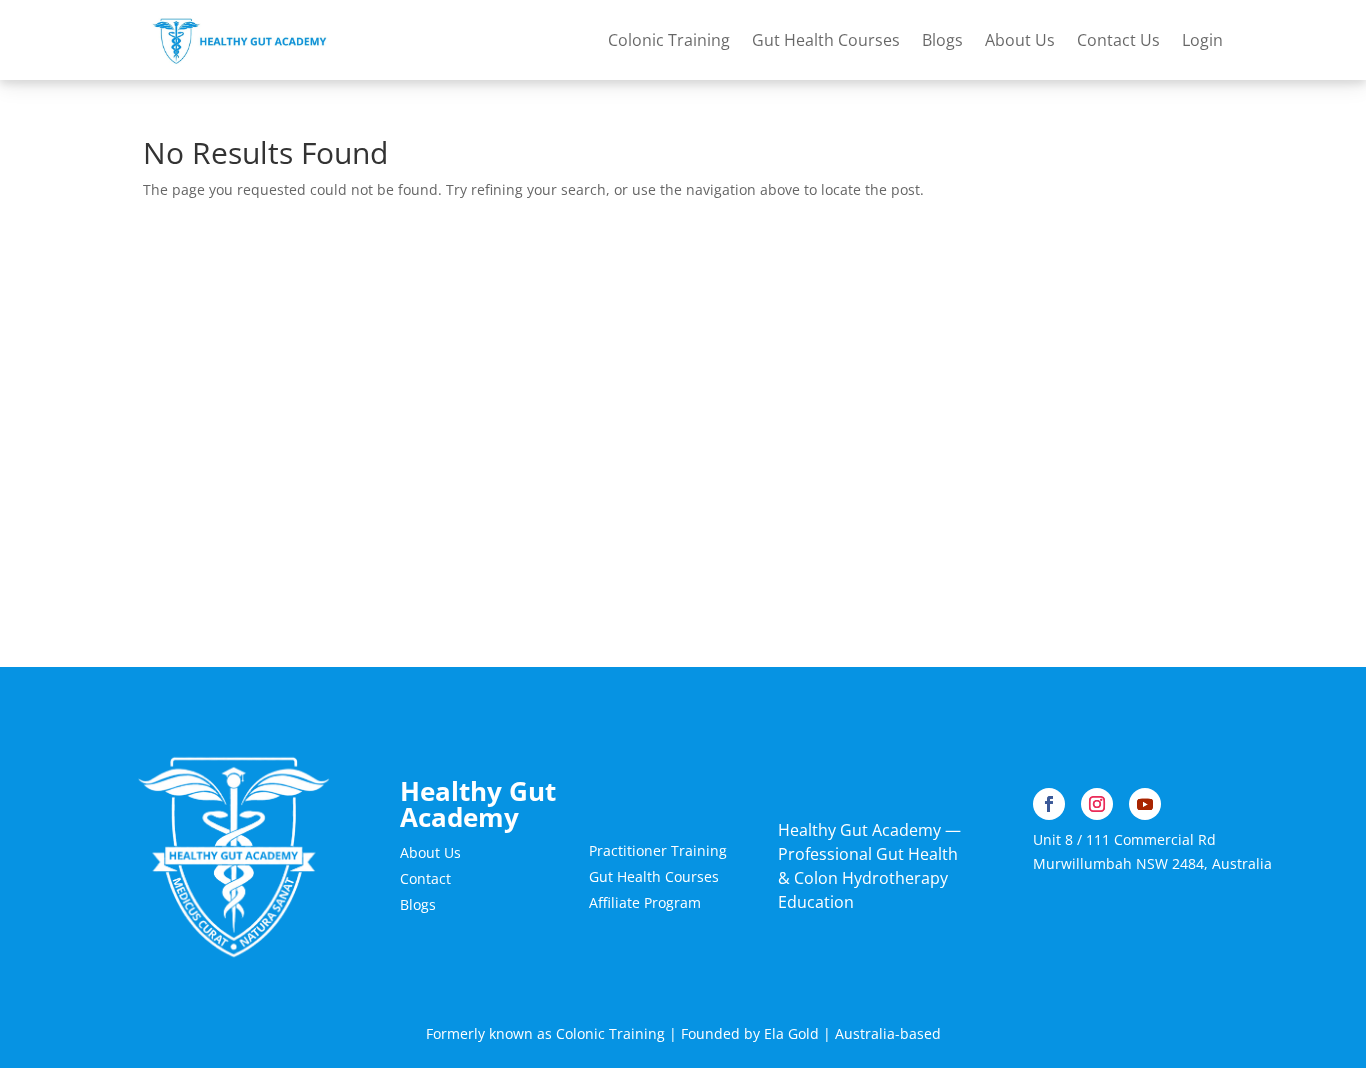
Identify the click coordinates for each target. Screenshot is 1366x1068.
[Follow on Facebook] (1049, 804)
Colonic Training (669, 40)
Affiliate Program (645, 902)
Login (1202, 40)
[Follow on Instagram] (1097, 804)
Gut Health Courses (826, 40)
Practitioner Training (658, 850)
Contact (425, 878)
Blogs (942, 40)
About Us (1020, 40)
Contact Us (1118, 40)
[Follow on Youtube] (1145, 804)
